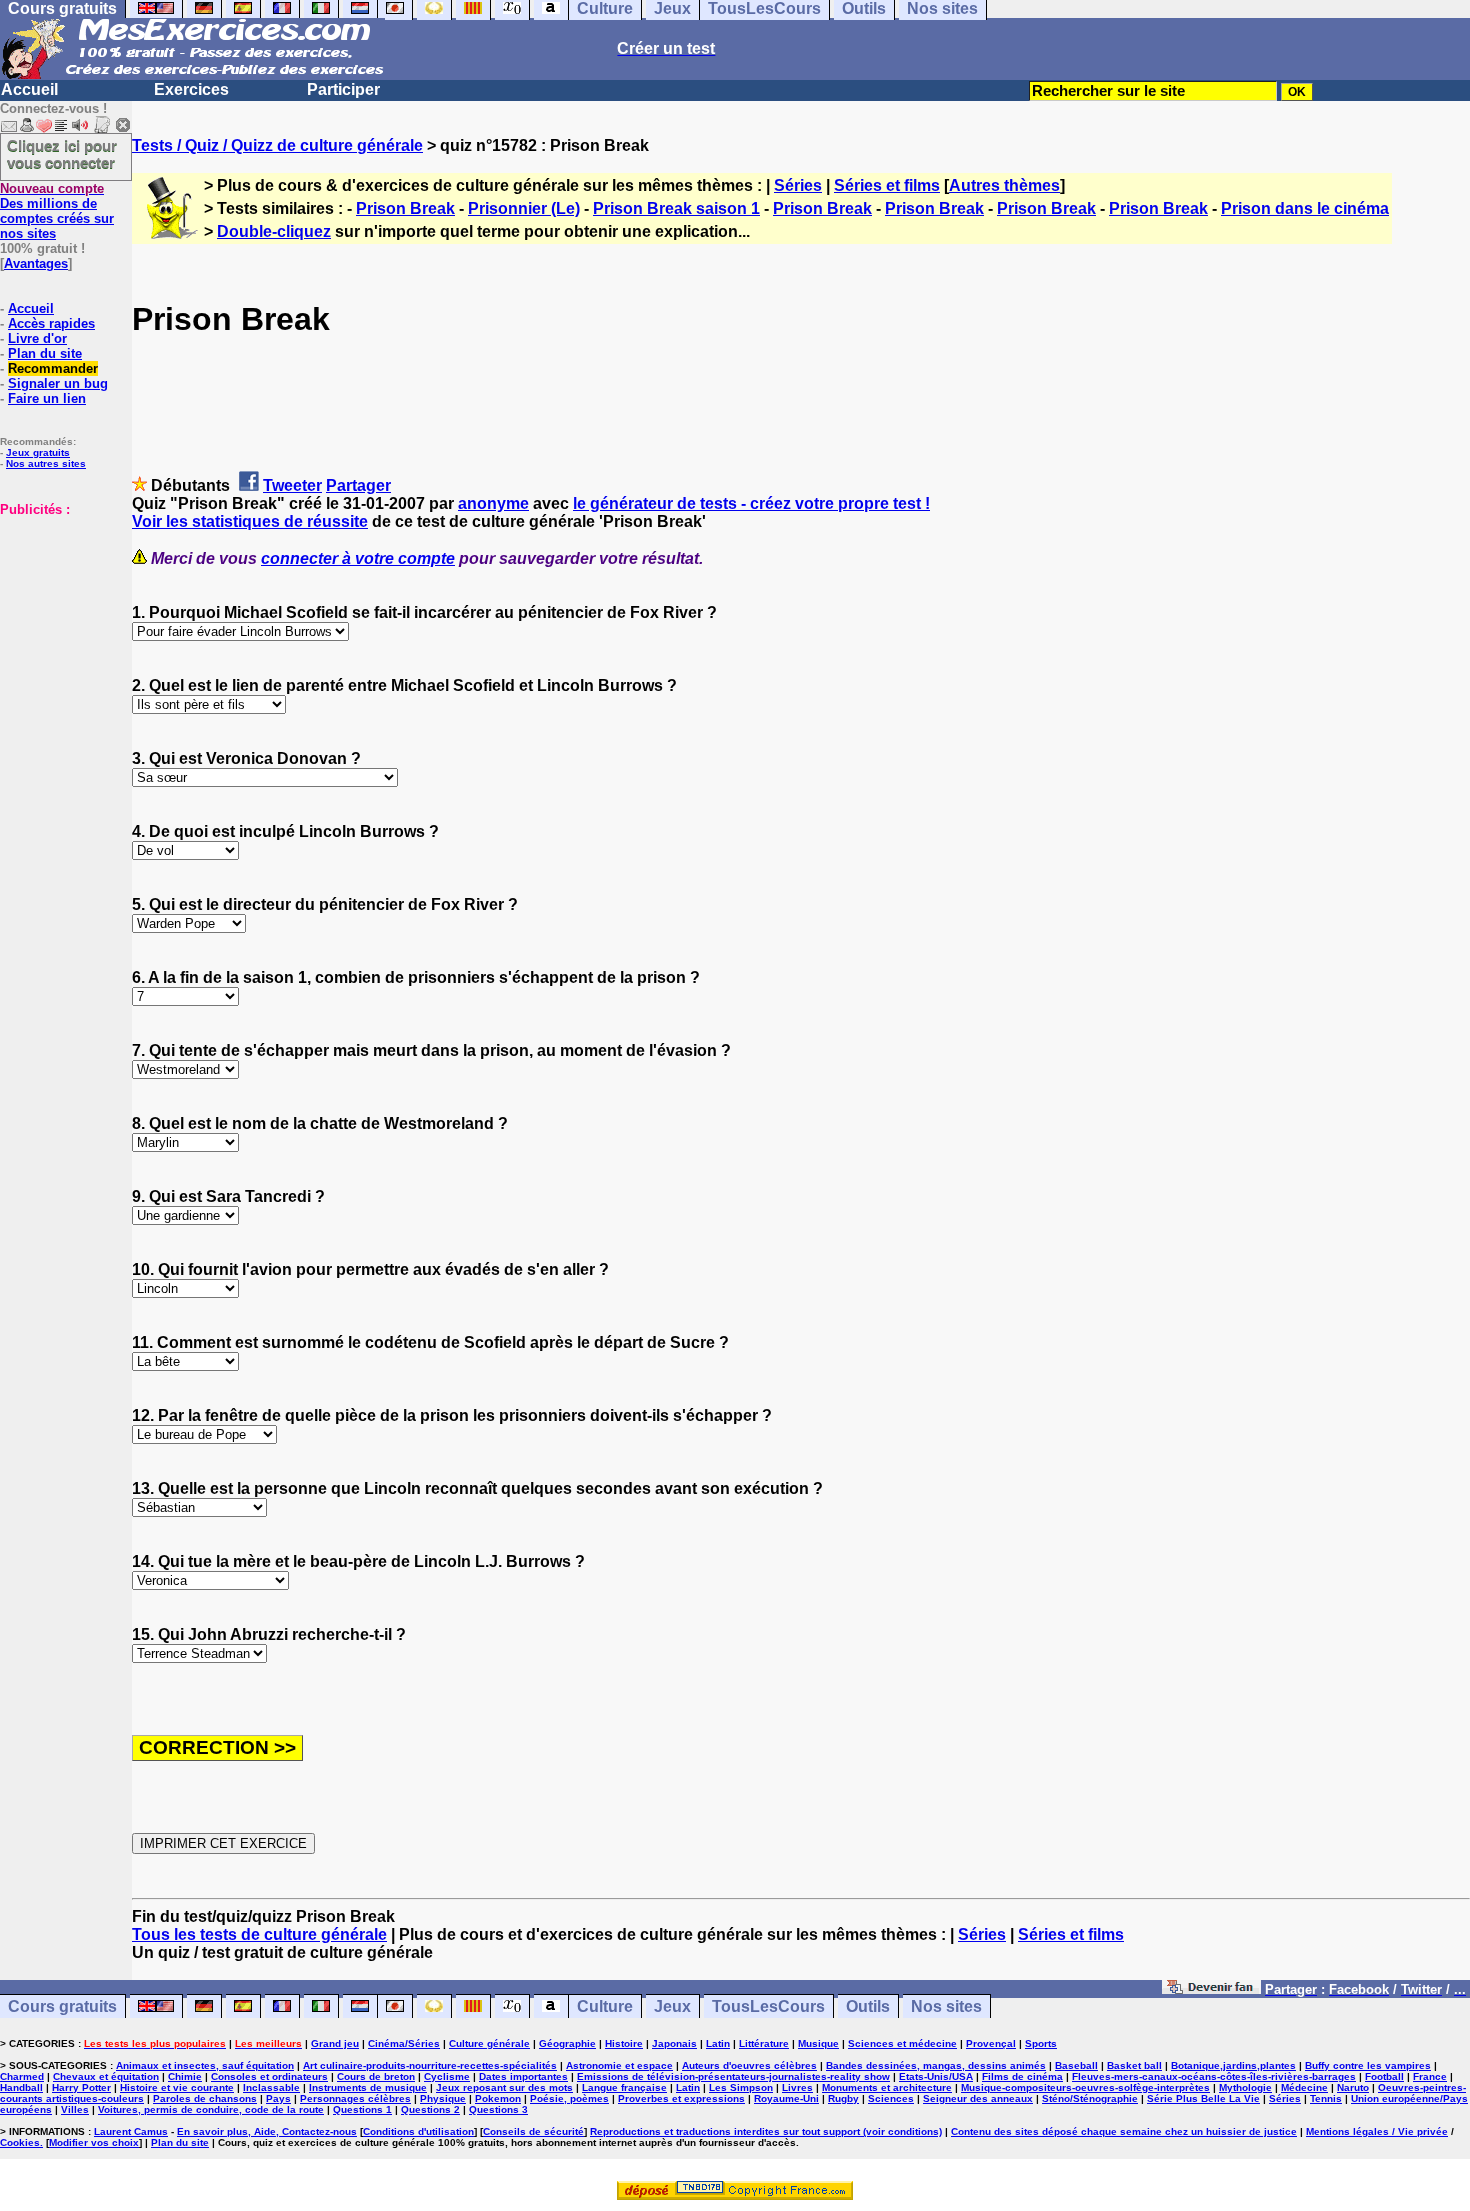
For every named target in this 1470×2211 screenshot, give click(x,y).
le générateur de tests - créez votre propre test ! (751, 503)
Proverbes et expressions (681, 2098)
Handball (21, 2087)
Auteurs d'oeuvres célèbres (749, 2065)
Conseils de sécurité (533, 2131)
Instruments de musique (368, 2087)
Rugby (843, 2098)
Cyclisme (447, 2076)
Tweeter (292, 485)
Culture (605, 2006)
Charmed (22, 2076)
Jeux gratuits (38, 452)
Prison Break (405, 208)
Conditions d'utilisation (418, 2131)
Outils (868, 2006)
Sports (1041, 2043)
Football (1384, 2076)
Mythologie (1245, 2087)
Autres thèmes (1004, 185)
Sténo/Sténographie (1090, 2098)
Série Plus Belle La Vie (1203, 2098)
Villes (75, 2109)
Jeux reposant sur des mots (504, 2087)
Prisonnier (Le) (524, 208)
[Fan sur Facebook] (1211, 1988)
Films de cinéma (1022, 2076)
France (1430, 2076)
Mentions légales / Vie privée (1377, 2131)
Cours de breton (376, 2076)
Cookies (20, 2142)
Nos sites (946, 2006)
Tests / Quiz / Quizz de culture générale (277, 145)
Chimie (185, 2076)
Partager (358, 485)
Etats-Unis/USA (936, 2076)
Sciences (891, 2098)
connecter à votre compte (358, 558)
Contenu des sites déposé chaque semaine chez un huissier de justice (1124, 2131)
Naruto (1353, 2087)
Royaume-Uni (786, 2098)
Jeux (672, 2006)
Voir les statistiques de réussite (250, 521)
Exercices (191, 89)
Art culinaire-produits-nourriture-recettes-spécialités (430, 2065)
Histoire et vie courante (177, 2087)
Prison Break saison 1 (676, 208)
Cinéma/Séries (404, 2043)
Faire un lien (47, 398)
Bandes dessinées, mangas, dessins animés (936, 2065)
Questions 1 (362, 2109)
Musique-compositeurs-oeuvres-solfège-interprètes (1085, 2087)
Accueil (29, 89)
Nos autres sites (46, 463)
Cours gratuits (62, 2006)
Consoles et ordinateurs (269, 2076)
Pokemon (498, 2098)
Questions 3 (498, 2109)
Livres (797, 2087)
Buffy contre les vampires (1368, 2065)
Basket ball (1134, 2065)
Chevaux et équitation (106, 2076)
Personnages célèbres (355, 2098)
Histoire (624, 2043)
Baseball (1076, 2065)
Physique (443, 2098)
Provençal (991, 2043)
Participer (343, 89)
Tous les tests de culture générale (259, 1934)
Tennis (1326, 2098)
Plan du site (45, 353)
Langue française (624, 2087)
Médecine (1304, 2087)
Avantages (36, 263)
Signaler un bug (58, 383)
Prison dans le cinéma (1305, 208)
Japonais (674, 2043)
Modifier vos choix (94, 2142)
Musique (818, 2043)
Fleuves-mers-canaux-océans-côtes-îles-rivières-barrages (1214, 2076)
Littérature (764, 2043)
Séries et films (887, 185)
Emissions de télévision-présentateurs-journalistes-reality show (733, 2076)
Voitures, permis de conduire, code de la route (211, 2109)
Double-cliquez (274, 231)
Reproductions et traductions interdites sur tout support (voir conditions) (766, 2131)
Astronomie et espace (619, 2065)
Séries (798, 185)
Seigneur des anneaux (978, 2098)
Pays (278, 2098)
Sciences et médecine (902, 2043)
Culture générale (489, 2043)
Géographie (567, 2043)
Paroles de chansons (205, 2098)
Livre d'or (37, 338)
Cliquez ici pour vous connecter (62, 154)
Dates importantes (523, 2076)
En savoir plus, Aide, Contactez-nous (267, 2131)
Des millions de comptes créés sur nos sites (57, 211)
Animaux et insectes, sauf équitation (205, 2065)
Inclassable (271, 2087)
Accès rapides (51, 323)
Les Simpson (741, 2087)
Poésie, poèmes (569, 2098)
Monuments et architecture (887, 2087)
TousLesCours (768, 2006)
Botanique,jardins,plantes (1233, 2065)
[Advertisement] (60, 617)
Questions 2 (430, 2109)
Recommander (53, 368)
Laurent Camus (131, 2131)
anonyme (493, 503)
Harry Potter (81, 2087)
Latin (718, 2043)
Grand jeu (335, 2043)
